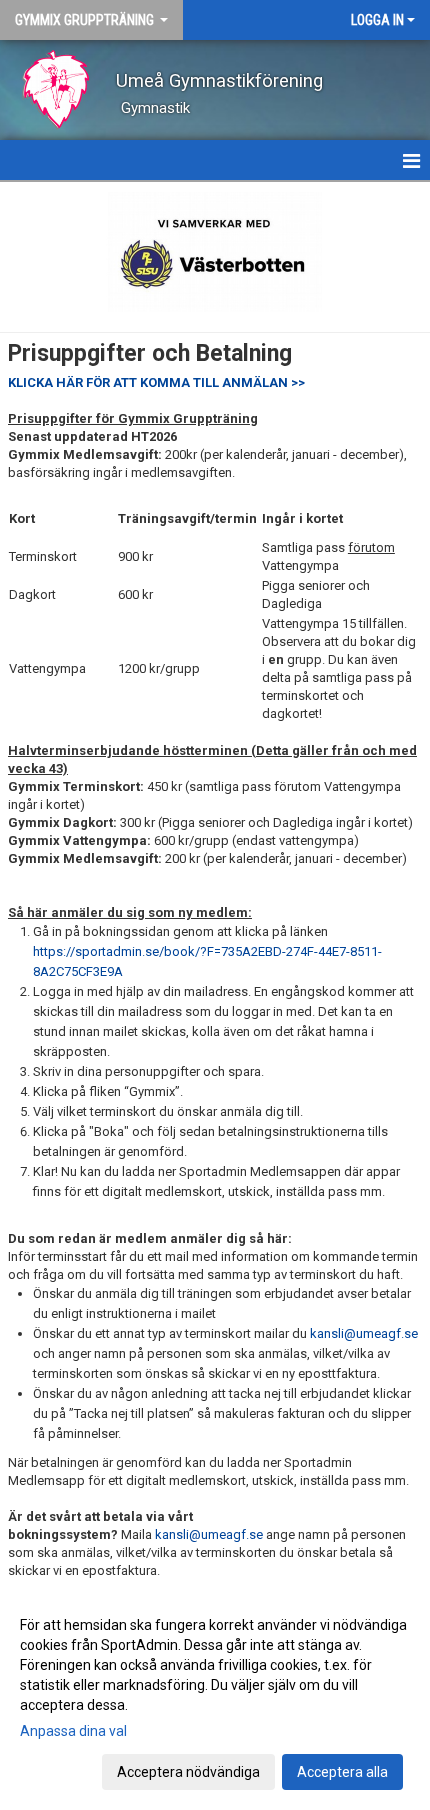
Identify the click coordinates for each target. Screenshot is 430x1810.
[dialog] (215, 1697)
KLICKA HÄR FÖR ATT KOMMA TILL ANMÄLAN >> (156, 382)
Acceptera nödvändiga (188, 1772)
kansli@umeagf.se (364, 1333)
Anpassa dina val (73, 1731)
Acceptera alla (342, 1772)
